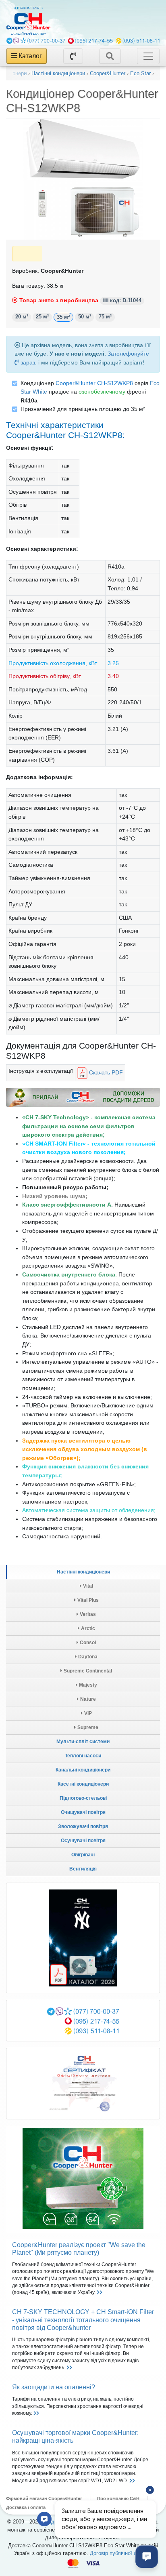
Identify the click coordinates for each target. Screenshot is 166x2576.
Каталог (29, 56)
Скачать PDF (105, 1072)
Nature (87, 1699)
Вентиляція (83, 1869)
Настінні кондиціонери (83, 1572)
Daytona (87, 1657)
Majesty (87, 1685)
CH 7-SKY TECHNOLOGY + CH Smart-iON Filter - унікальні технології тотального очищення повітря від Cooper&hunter (83, 2320)
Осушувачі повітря (83, 1841)
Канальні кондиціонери (83, 1770)
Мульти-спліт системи (83, 1742)
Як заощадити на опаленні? (54, 2387)
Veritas (87, 1614)
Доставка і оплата (26, 2507)
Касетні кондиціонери (83, 1784)
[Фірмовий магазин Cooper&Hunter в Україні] (31, 21)
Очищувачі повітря (83, 1812)
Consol (87, 1643)
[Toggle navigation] (110, 56)
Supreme (87, 1727)
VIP (87, 1713)
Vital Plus (87, 1600)
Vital (87, 1586)
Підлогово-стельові (83, 1798)
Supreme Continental (87, 1671)
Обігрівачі (83, 1855)
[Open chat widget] (147, 2557)
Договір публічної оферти (121, 2553)
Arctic (87, 1628)
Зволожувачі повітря (83, 1826)
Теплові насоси (83, 1756)
